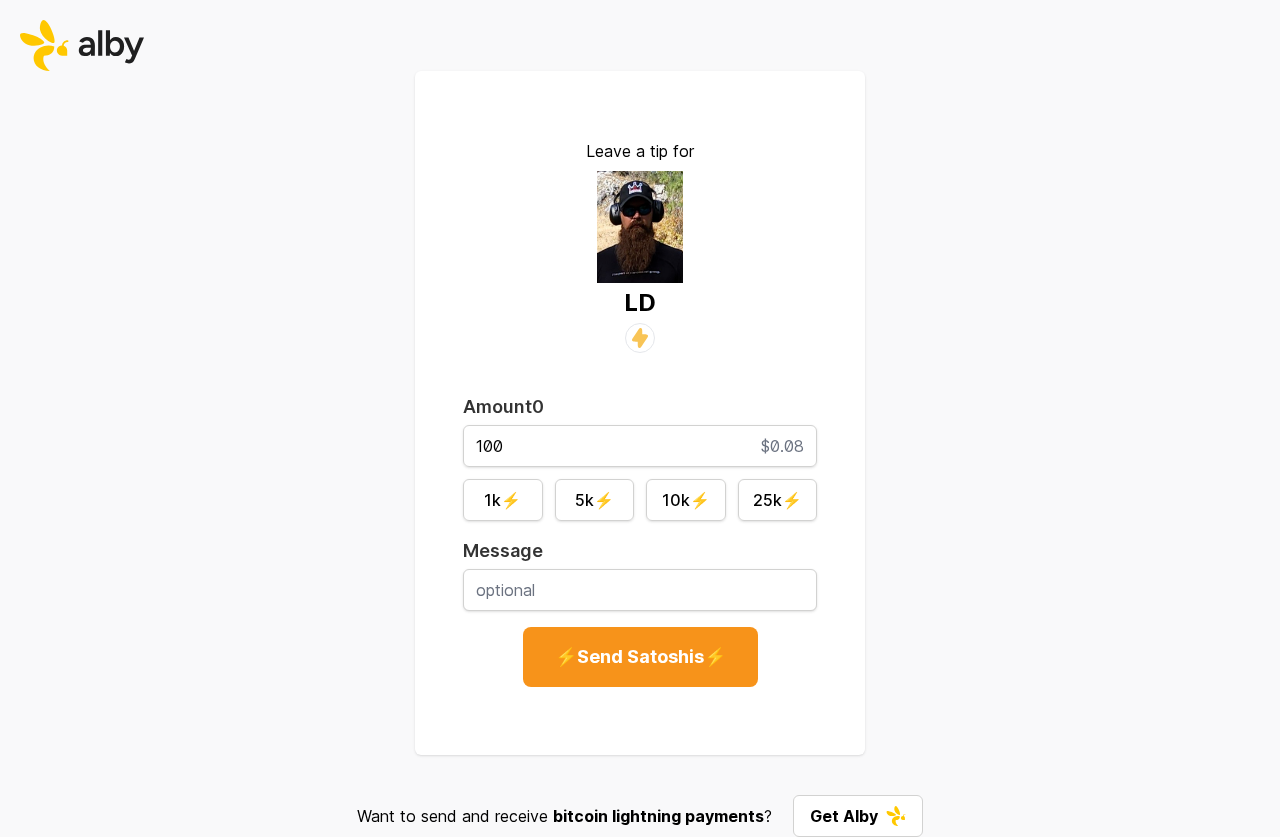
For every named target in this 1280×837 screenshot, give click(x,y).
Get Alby (844, 816)
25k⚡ (777, 500)
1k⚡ (502, 500)
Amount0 (503, 406)
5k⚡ (594, 500)
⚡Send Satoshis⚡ (640, 656)
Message (503, 550)
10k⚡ (686, 500)
